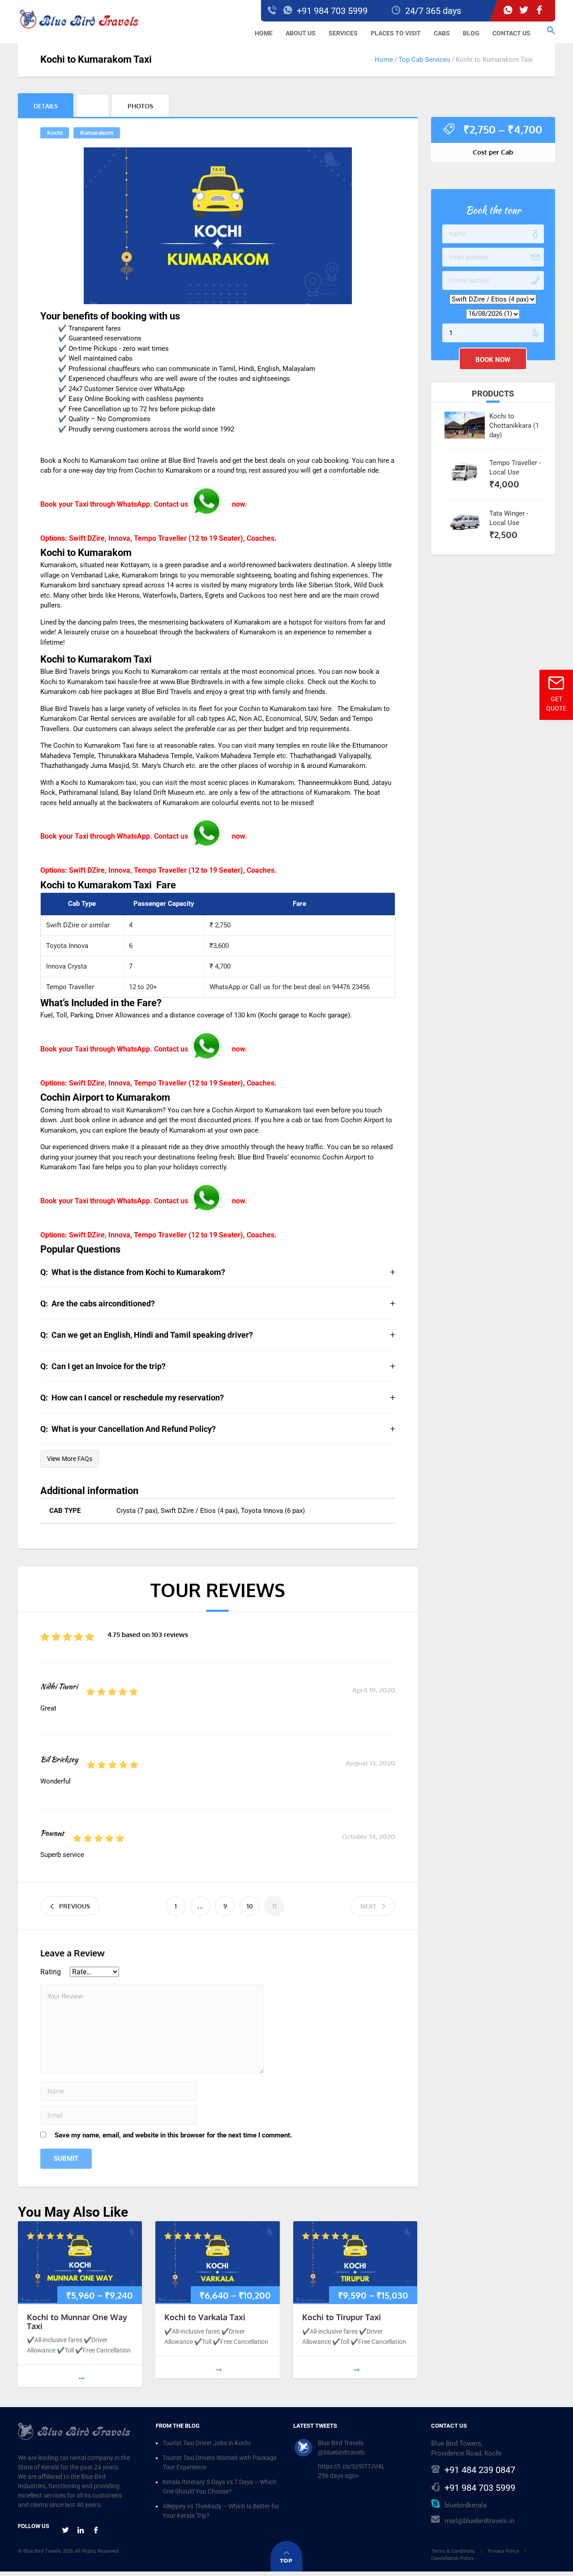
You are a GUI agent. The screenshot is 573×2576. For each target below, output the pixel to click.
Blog (471, 33)
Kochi (55, 133)
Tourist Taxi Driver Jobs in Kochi (206, 2443)
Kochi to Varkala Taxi (205, 2317)
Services (343, 33)
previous (75, 1906)
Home (264, 33)
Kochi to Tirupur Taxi (342, 2317)
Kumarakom (97, 133)
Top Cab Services (424, 60)
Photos (140, 106)
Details (46, 106)
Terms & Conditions (453, 2551)
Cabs (442, 33)
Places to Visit (396, 33)
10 (250, 1906)
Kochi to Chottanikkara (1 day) (514, 426)
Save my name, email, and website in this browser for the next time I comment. (173, 2135)
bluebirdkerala (466, 2505)
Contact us (511, 33)
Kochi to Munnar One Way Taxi (77, 2322)
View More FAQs (70, 1459)
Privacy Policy (503, 2551)
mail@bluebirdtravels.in (479, 2521)
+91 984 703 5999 (480, 2488)
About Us (301, 33)
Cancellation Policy (452, 2558)
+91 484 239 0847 (480, 2470)
